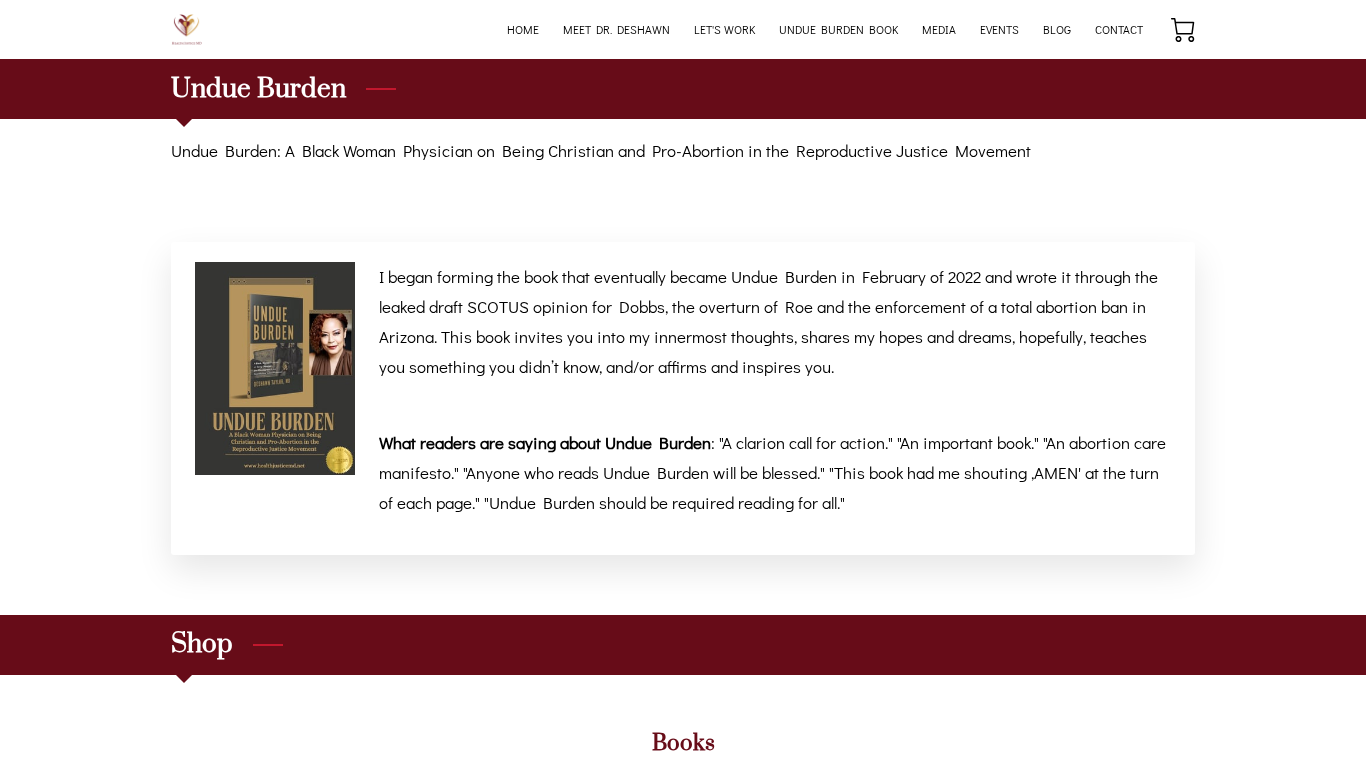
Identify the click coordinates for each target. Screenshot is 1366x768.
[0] (1183, 30)
